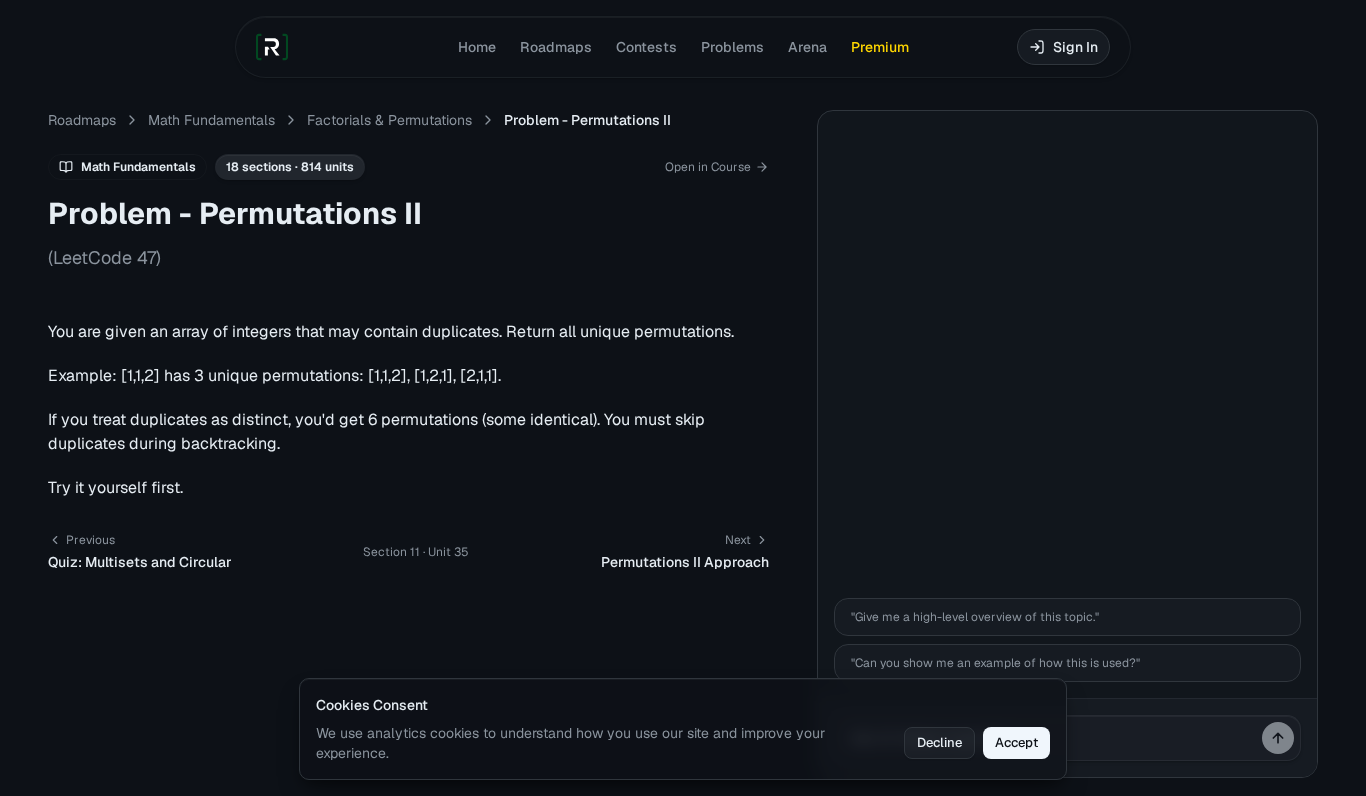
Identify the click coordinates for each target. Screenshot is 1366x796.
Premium (880, 47)
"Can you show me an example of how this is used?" (995, 663)
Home (477, 47)
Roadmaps (556, 47)
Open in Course (708, 167)
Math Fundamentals (211, 120)
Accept (1016, 742)
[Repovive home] (272, 47)
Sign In (1075, 47)
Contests (646, 47)
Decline (939, 742)
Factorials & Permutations (389, 120)
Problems (732, 47)
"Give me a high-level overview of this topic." (975, 617)
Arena (807, 47)
